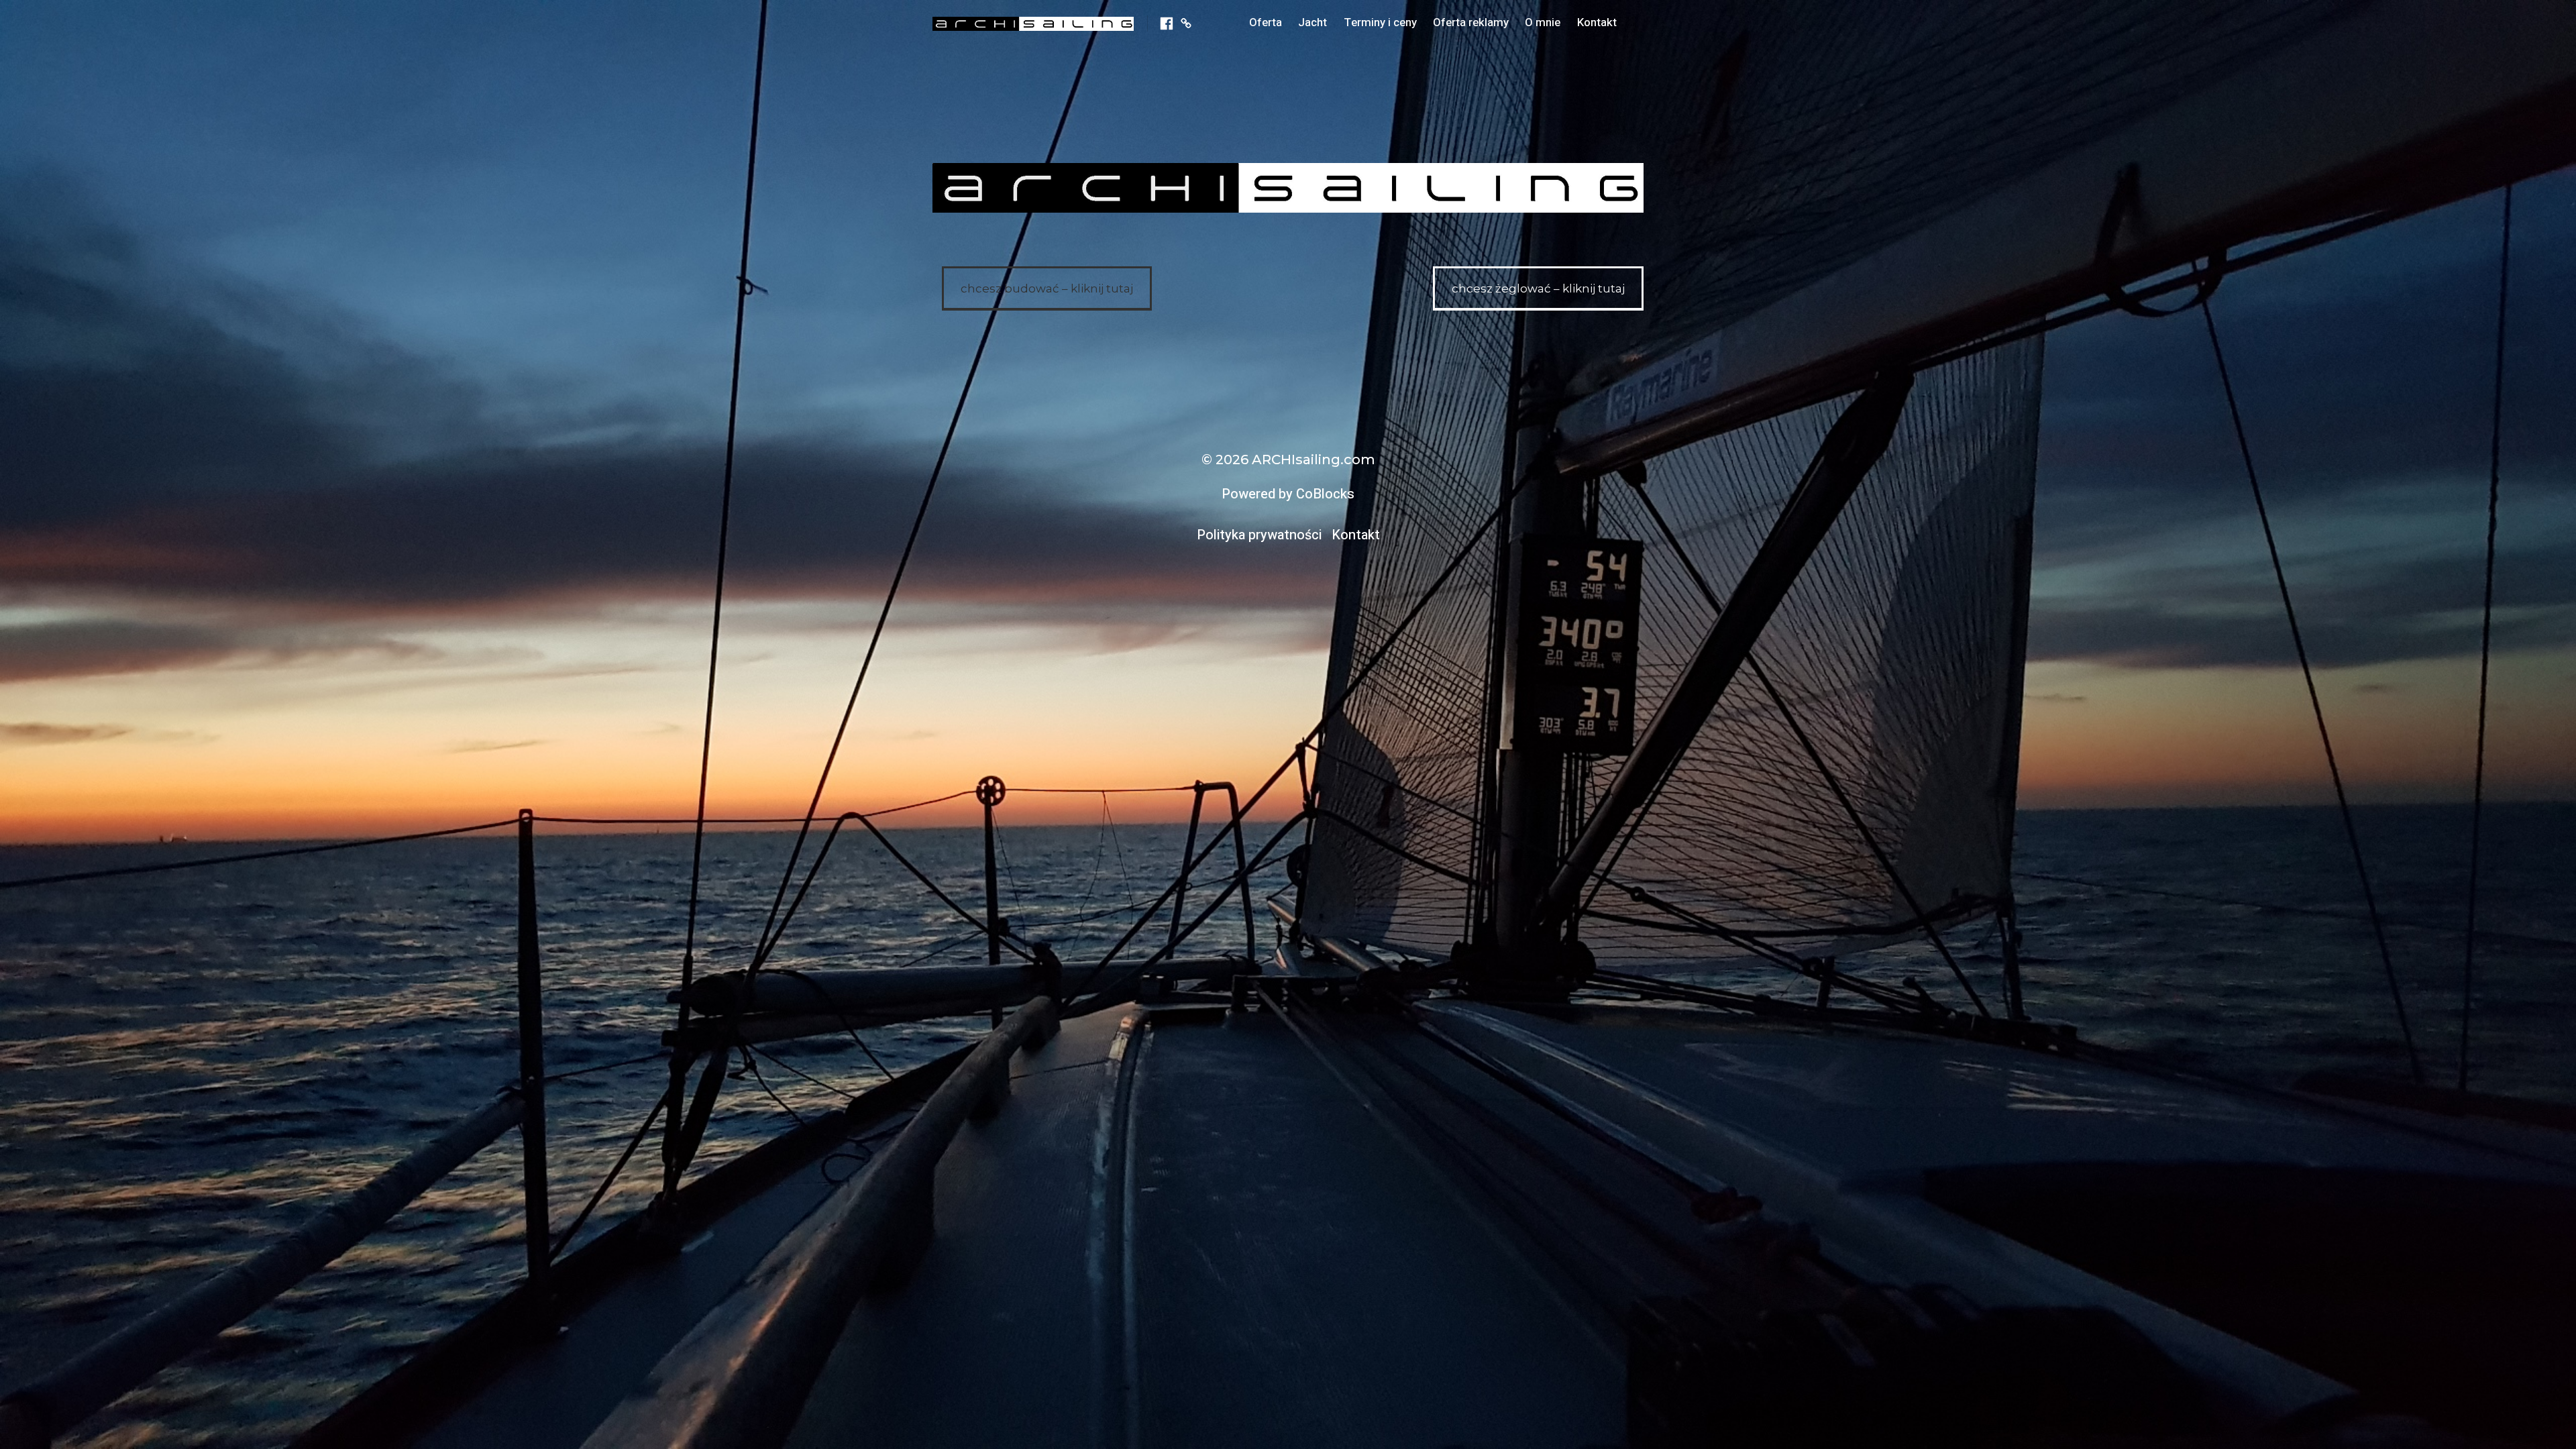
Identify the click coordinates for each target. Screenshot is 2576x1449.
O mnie (1543, 22)
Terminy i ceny (1380, 22)
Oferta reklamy (1471, 22)
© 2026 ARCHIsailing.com (1288, 460)
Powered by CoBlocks (1288, 494)
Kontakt (1597, 22)
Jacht (1312, 22)
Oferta (1266, 22)
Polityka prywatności (1259, 535)
